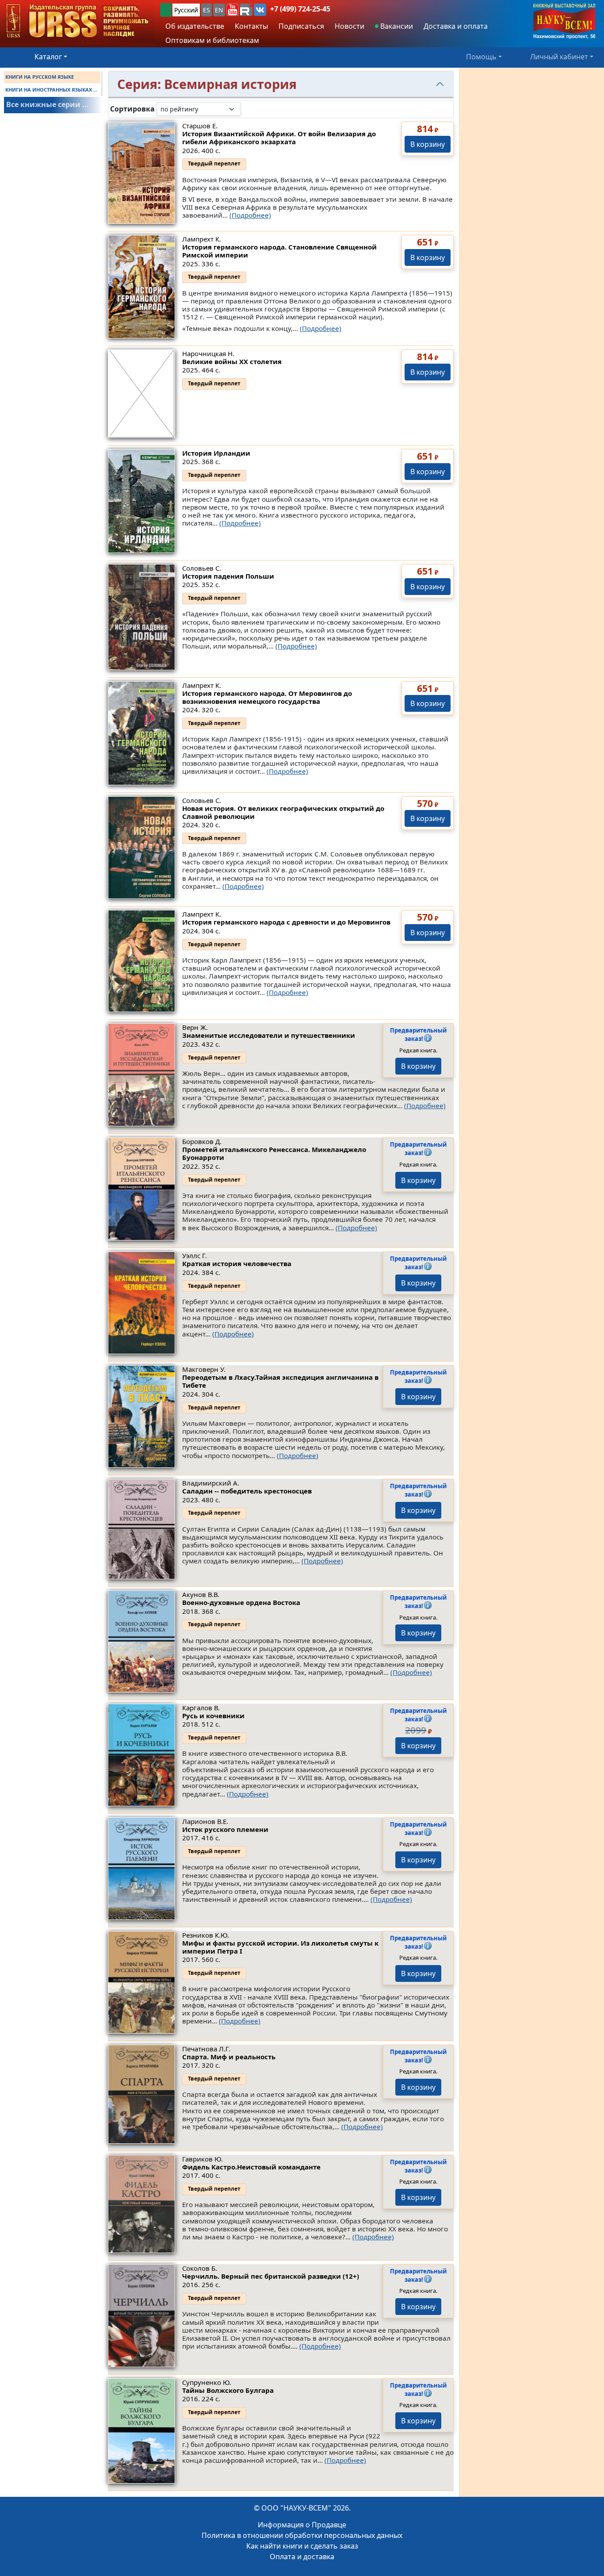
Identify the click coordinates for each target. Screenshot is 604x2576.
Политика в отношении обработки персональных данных (302, 2535)
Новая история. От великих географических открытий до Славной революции (283, 812)
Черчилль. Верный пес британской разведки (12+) (271, 2276)
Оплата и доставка (302, 2557)
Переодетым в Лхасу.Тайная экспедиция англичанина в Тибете (280, 1381)
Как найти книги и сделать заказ (302, 2546)
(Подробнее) (250, 215)
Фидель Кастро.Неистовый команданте (251, 2167)
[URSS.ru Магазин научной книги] (77, 21)
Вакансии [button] (396, 26)
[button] (233, 10)
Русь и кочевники (213, 1716)
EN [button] (219, 10)
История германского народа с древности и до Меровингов (286, 922)
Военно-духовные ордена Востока (241, 1602)
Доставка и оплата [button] (456, 26)
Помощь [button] (481, 57)
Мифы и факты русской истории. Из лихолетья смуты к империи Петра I (280, 1947)
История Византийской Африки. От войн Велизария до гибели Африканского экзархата (279, 138)
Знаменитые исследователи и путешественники (269, 1035)
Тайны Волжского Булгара (228, 2390)
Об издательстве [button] (195, 26)
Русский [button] (186, 10)
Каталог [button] (48, 57)
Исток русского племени (225, 1829)
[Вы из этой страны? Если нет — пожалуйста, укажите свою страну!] (166, 10)
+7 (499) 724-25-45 (300, 9)
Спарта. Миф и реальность (229, 2057)
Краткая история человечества (237, 1263)
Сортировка (132, 109)
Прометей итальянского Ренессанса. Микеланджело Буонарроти (274, 1153)
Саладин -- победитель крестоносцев (247, 1491)
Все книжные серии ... (48, 104)
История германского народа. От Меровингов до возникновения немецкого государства (267, 697)
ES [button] (206, 10)
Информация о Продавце (302, 2525)
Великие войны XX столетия (232, 361)
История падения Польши (228, 576)
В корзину (428, 144)
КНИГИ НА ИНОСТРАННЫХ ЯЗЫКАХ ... (51, 90)
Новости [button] (350, 26)
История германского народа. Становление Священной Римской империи (279, 251)
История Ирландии (216, 453)
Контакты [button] (251, 26)
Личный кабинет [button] (559, 57)
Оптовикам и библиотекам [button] (212, 40)
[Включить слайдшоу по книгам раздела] (248, 109)
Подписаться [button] (301, 26)
